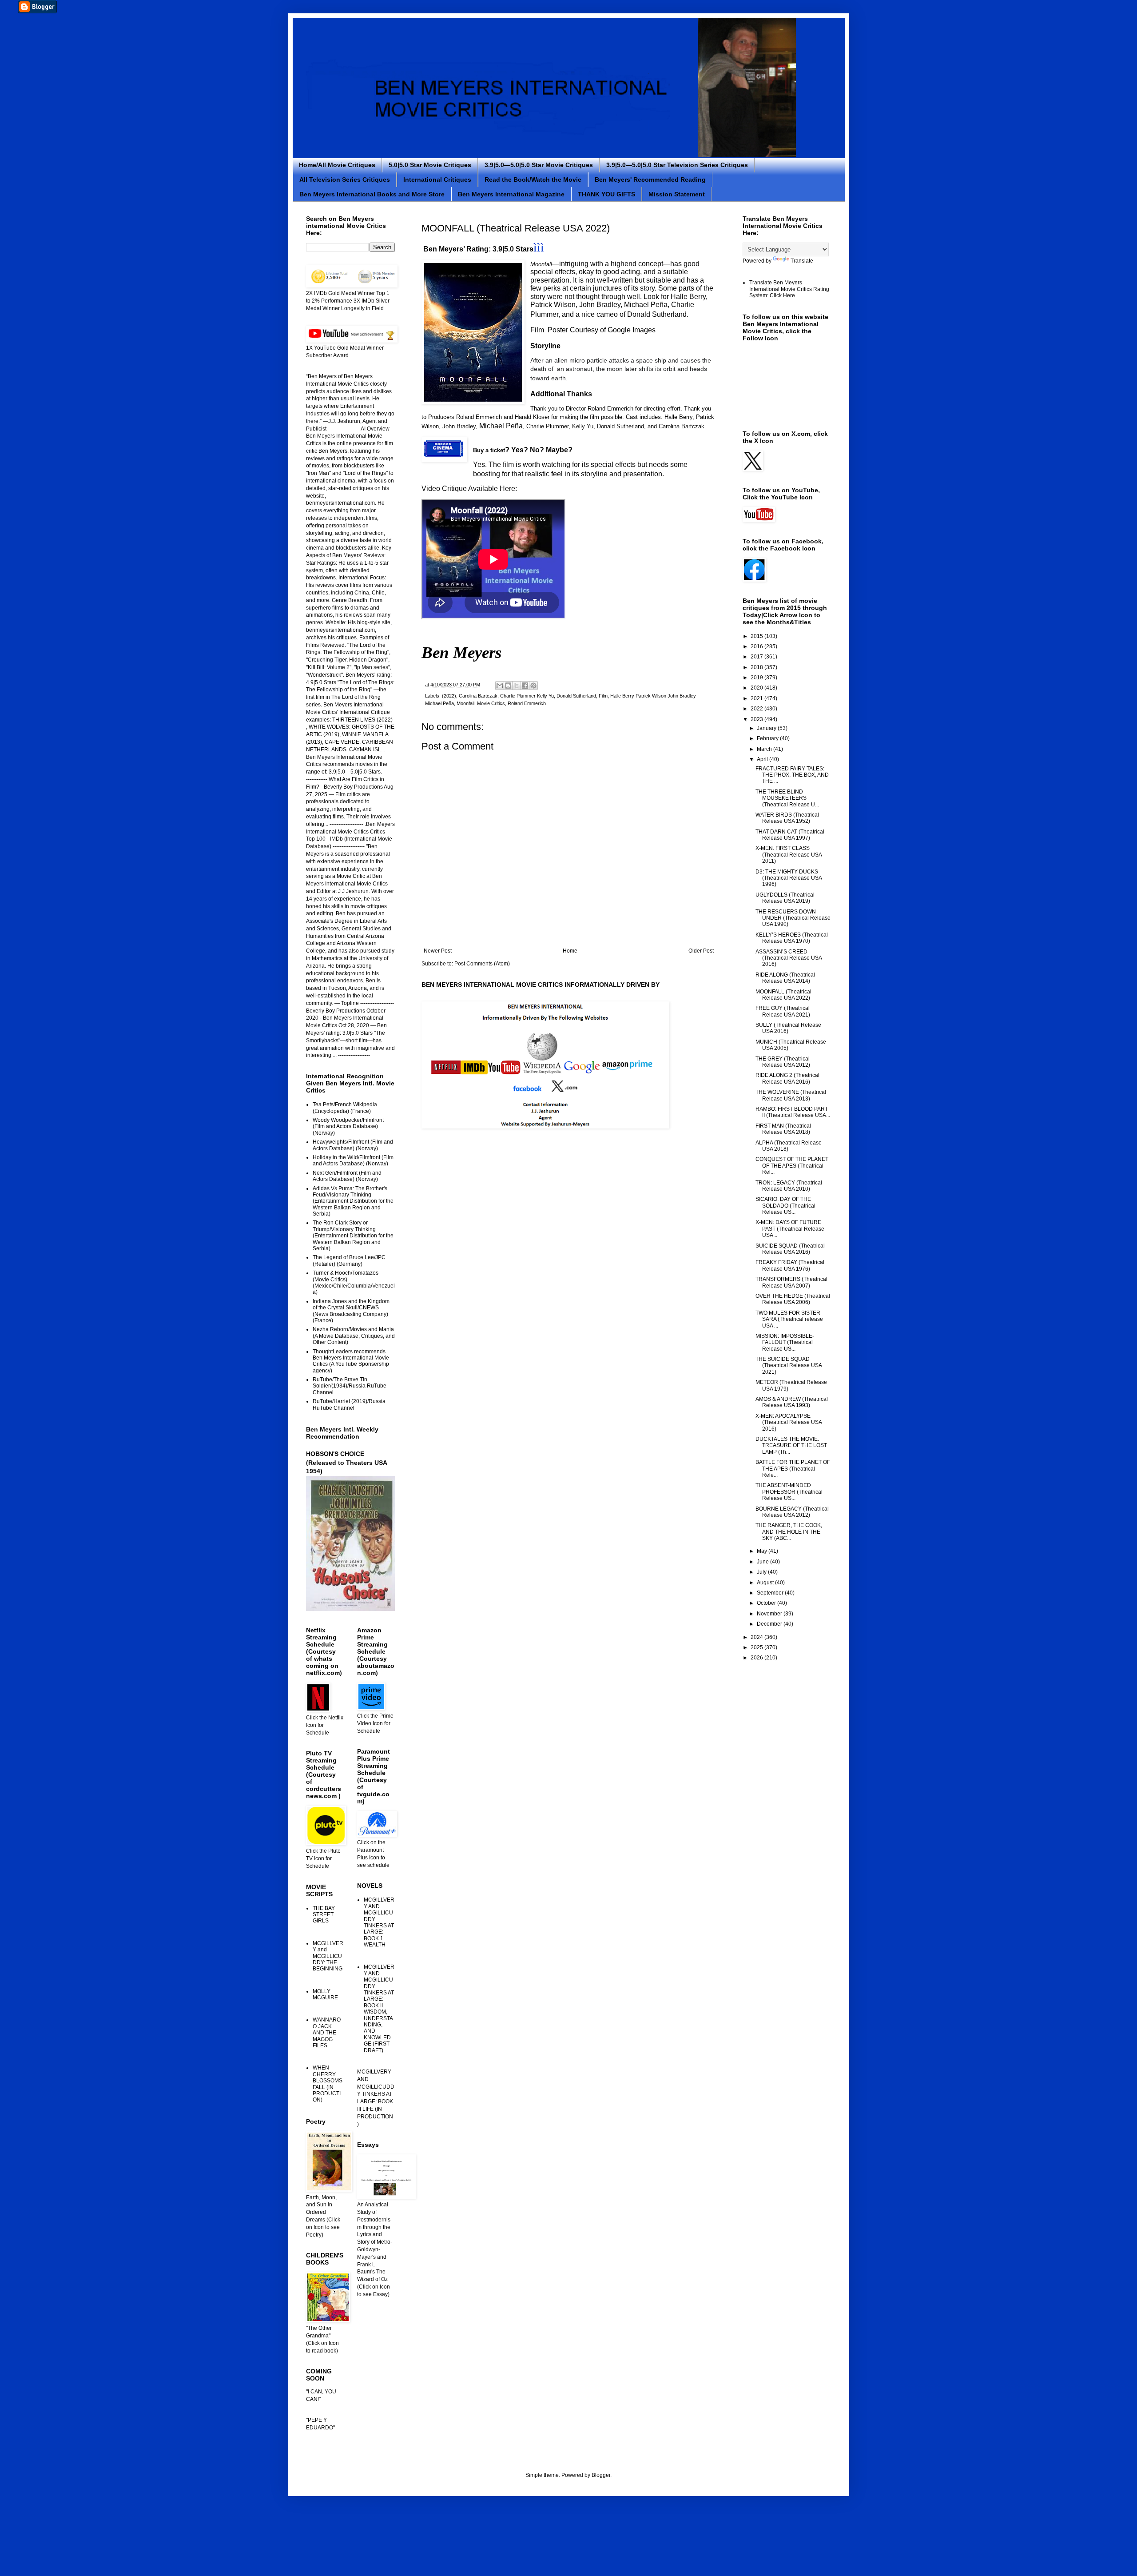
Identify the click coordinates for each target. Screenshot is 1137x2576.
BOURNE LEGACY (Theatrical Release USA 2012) (792, 1512)
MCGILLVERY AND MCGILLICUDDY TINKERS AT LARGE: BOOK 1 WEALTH (379, 1922)
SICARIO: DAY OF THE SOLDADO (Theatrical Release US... (785, 1206)
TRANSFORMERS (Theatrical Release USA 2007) (791, 1282)
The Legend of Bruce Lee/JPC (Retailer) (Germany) (349, 1260)
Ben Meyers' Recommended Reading (650, 179)
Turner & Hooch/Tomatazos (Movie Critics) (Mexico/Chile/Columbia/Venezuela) (354, 1282)
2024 (757, 1637)
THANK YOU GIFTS (606, 194)
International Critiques (437, 179)
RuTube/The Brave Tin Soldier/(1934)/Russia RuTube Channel (350, 1386)
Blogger (601, 2475)
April (763, 759)
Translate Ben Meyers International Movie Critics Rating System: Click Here (789, 289)
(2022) (449, 696)
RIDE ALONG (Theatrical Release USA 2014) (785, 978)
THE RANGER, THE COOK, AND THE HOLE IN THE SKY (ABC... (789, 1532)
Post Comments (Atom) (482, 964)
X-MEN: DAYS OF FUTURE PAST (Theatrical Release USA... (790, 1229)
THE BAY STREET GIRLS (324, 1915)
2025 (757, 1647)
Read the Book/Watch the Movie (533, 179)
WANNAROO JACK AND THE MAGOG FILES (327, 2033)
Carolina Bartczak (478, 696)
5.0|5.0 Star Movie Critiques (430, 165)
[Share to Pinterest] (533, 686)
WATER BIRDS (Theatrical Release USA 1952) (787, 818)
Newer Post (438, 951)
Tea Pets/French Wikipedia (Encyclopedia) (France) (345, 1108)
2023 (757, 719)
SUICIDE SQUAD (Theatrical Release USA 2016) (790, 1249)
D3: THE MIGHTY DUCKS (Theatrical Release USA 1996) (789, 878)
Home (570, 951)
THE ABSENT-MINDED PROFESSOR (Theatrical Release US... (789, 1492)
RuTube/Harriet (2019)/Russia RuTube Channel (349, 1404)
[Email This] (500, 686)
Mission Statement (677, 194)
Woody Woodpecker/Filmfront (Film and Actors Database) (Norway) (348, 1127)
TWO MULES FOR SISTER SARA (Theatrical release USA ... (789, 1319)
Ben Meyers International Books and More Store (372, 194)
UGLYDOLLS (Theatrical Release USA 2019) (785, 898)
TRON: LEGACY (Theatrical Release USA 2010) (789, 1186)
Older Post (701, 951)
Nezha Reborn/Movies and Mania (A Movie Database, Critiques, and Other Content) (354, 1336)
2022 (757, 709)
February (768, 738)
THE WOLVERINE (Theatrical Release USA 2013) (791, 1095)
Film (603, 696)
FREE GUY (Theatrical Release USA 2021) (783, 1011)
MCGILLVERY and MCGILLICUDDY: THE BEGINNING (328, 1956)
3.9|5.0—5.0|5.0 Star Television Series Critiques (677, 165)
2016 (757, 646)
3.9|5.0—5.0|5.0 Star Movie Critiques (539, 165)
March (765, 749)
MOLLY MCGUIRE (325, 1994)
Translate (802, 261)
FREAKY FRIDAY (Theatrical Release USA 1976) (790, 1265)
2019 (757, 678)
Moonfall (465, 703)
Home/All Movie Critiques (337, 165)
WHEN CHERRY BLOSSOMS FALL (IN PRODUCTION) (328, 2084)
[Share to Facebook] (525, 686)
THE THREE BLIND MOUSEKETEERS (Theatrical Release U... (787, 798)
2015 (757, 636)
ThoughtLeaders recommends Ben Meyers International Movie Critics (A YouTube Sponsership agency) (351, 1361)
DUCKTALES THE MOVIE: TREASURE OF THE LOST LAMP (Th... (791, 1446)
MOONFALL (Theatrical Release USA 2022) (783, 995)
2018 (757, 667)
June (763, 1562)
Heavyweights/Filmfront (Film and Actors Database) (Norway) (353, 1145)
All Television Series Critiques (345, 179)
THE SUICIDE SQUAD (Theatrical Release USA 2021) (789, 1366)
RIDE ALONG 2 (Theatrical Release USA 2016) (787, 1078)
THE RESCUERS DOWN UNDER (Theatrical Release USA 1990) (793, 918)
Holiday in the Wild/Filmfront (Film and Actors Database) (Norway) (353, 1160)
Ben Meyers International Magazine (511, 194)
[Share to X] (517, 686)
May (763, 1551)
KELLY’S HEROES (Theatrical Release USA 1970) (792, 938)
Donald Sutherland (576, 696)
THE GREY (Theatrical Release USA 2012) (783, 1062)
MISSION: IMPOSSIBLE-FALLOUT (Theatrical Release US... (785, 1342)
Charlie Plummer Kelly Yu (527, 696)
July (762, 1572)
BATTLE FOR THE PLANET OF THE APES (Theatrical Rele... (793, 1469)
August (766, 1583)
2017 (757, 657)
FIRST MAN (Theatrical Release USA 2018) (783, 1129)
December (770, 1624)
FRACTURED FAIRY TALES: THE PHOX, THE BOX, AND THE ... (792, 775)
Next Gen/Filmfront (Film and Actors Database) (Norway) (347, 1176)
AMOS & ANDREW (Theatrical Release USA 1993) (792, 1402)
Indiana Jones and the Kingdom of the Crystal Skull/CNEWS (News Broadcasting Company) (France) (351, 1311)
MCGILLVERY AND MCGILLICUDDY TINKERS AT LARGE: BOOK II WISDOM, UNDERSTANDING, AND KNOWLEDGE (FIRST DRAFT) (379, 2008)
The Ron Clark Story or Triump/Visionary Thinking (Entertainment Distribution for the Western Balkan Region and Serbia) (353, 1236)
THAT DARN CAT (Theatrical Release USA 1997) (790, 835)
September (771, 1593)
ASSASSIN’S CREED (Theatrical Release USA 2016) (789, 958)
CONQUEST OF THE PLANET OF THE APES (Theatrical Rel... (792, 1166)
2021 (757, 698)
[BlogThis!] (508, 686)
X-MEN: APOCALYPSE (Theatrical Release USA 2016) (789, 1422)
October (767, 1603)
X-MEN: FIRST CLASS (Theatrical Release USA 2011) (789, 855)
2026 (757, 1658)
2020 (757, 688)
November (770, 1614)
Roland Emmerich (527, 703)
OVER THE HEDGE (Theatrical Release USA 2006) (793, 1299)
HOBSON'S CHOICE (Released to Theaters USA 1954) (346, 1462)
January (767, 728)
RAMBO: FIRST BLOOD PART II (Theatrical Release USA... (793, 1112)
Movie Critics (491, 703)
